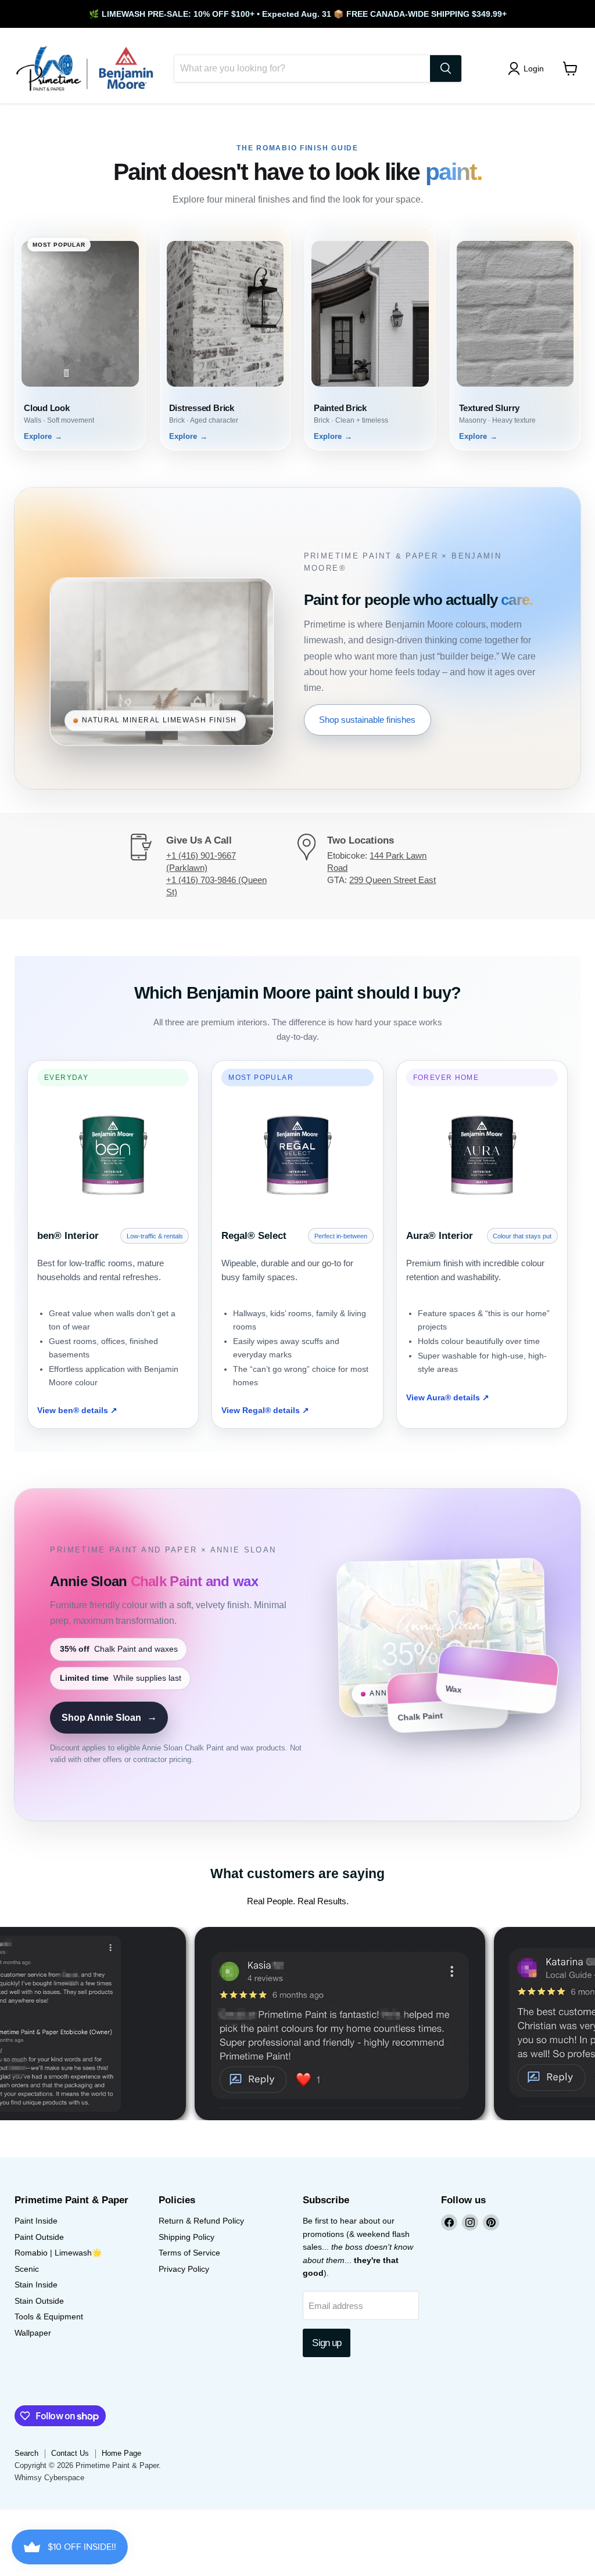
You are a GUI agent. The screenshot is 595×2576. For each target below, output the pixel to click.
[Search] (446, 69)
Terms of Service (189, 2253)
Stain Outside (39, 2301)
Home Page (121, 2453)
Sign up (327, 2343)
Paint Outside (39, 2237)
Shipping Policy (187, 2237)
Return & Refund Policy (201, 2221)
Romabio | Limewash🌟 (58, 2253)
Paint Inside (36, 2221)
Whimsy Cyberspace (49, 2478)
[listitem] (80, 338)
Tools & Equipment (49, 2316)
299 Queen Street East (393, 880)
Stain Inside (36, 2285)
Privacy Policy (184, 2269)
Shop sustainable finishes (367, 720)
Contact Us (70, 2453)
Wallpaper (33, 2333)
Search (26, 2453)
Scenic (27, 2269)
